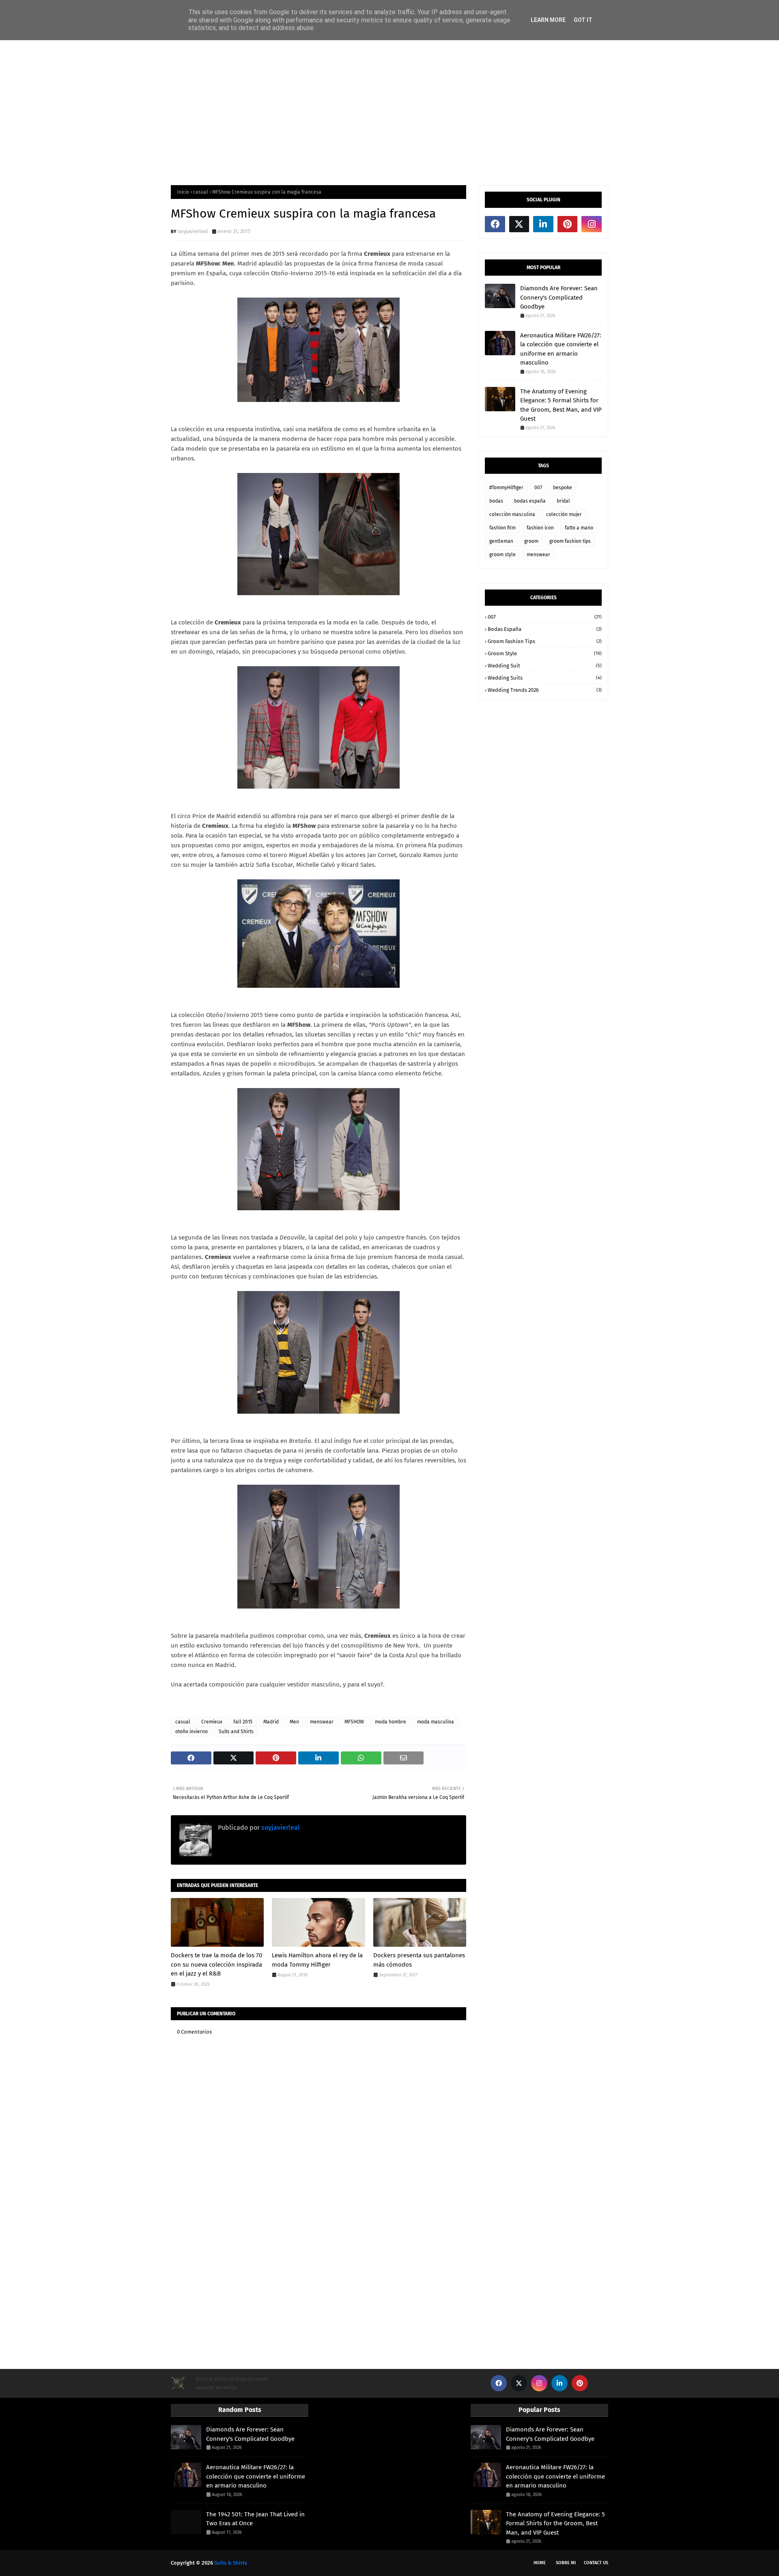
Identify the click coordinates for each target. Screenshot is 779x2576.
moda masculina (436, 1722)
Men (294, 1722)
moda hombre (391, 1722)
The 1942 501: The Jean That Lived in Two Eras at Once (255, 2519)
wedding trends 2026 (545, 690)
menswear (322, 1722)
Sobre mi (566, 2563)
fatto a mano (579, 528)
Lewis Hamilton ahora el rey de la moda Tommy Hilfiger (317, 1960)
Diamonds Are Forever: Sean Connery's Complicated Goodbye (559, 297)
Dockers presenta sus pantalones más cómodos (419, 1960)
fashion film (502, 528)
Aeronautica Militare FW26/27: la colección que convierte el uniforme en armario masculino (561, 349)
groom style (502, 555)
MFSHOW (354, 1722)
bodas (496, 501)
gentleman (501, 541)
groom (531, 541)
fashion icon (540, 528)
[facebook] (495, 224)
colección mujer (564, 514)
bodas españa (530, 501)
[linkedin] (543, 224)
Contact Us (596, 2563)
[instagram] (592, 224)
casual (201, 192)
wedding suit (545, 666)
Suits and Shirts (236, 1732)
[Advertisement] (389, 112)
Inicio (183, 192)
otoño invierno (192, 1732)
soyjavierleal (193, 231)
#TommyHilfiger (506, 488)
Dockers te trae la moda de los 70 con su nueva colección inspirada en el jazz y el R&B (216, 1964)
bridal (563, 501)
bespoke (563, 488)
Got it (583, 20)
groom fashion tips (570, 541)
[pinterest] (568, 224)
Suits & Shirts (231, 2563)
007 (538, 488)
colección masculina (512, 514)
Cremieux (212, 1722)
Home (540, 2563)
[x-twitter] (519, 224)
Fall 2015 (243, 1722)
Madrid (271, 1722)
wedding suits (545, 678)
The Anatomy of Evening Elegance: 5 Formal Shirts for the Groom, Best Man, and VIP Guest (561, 405)
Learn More (548, 20)
